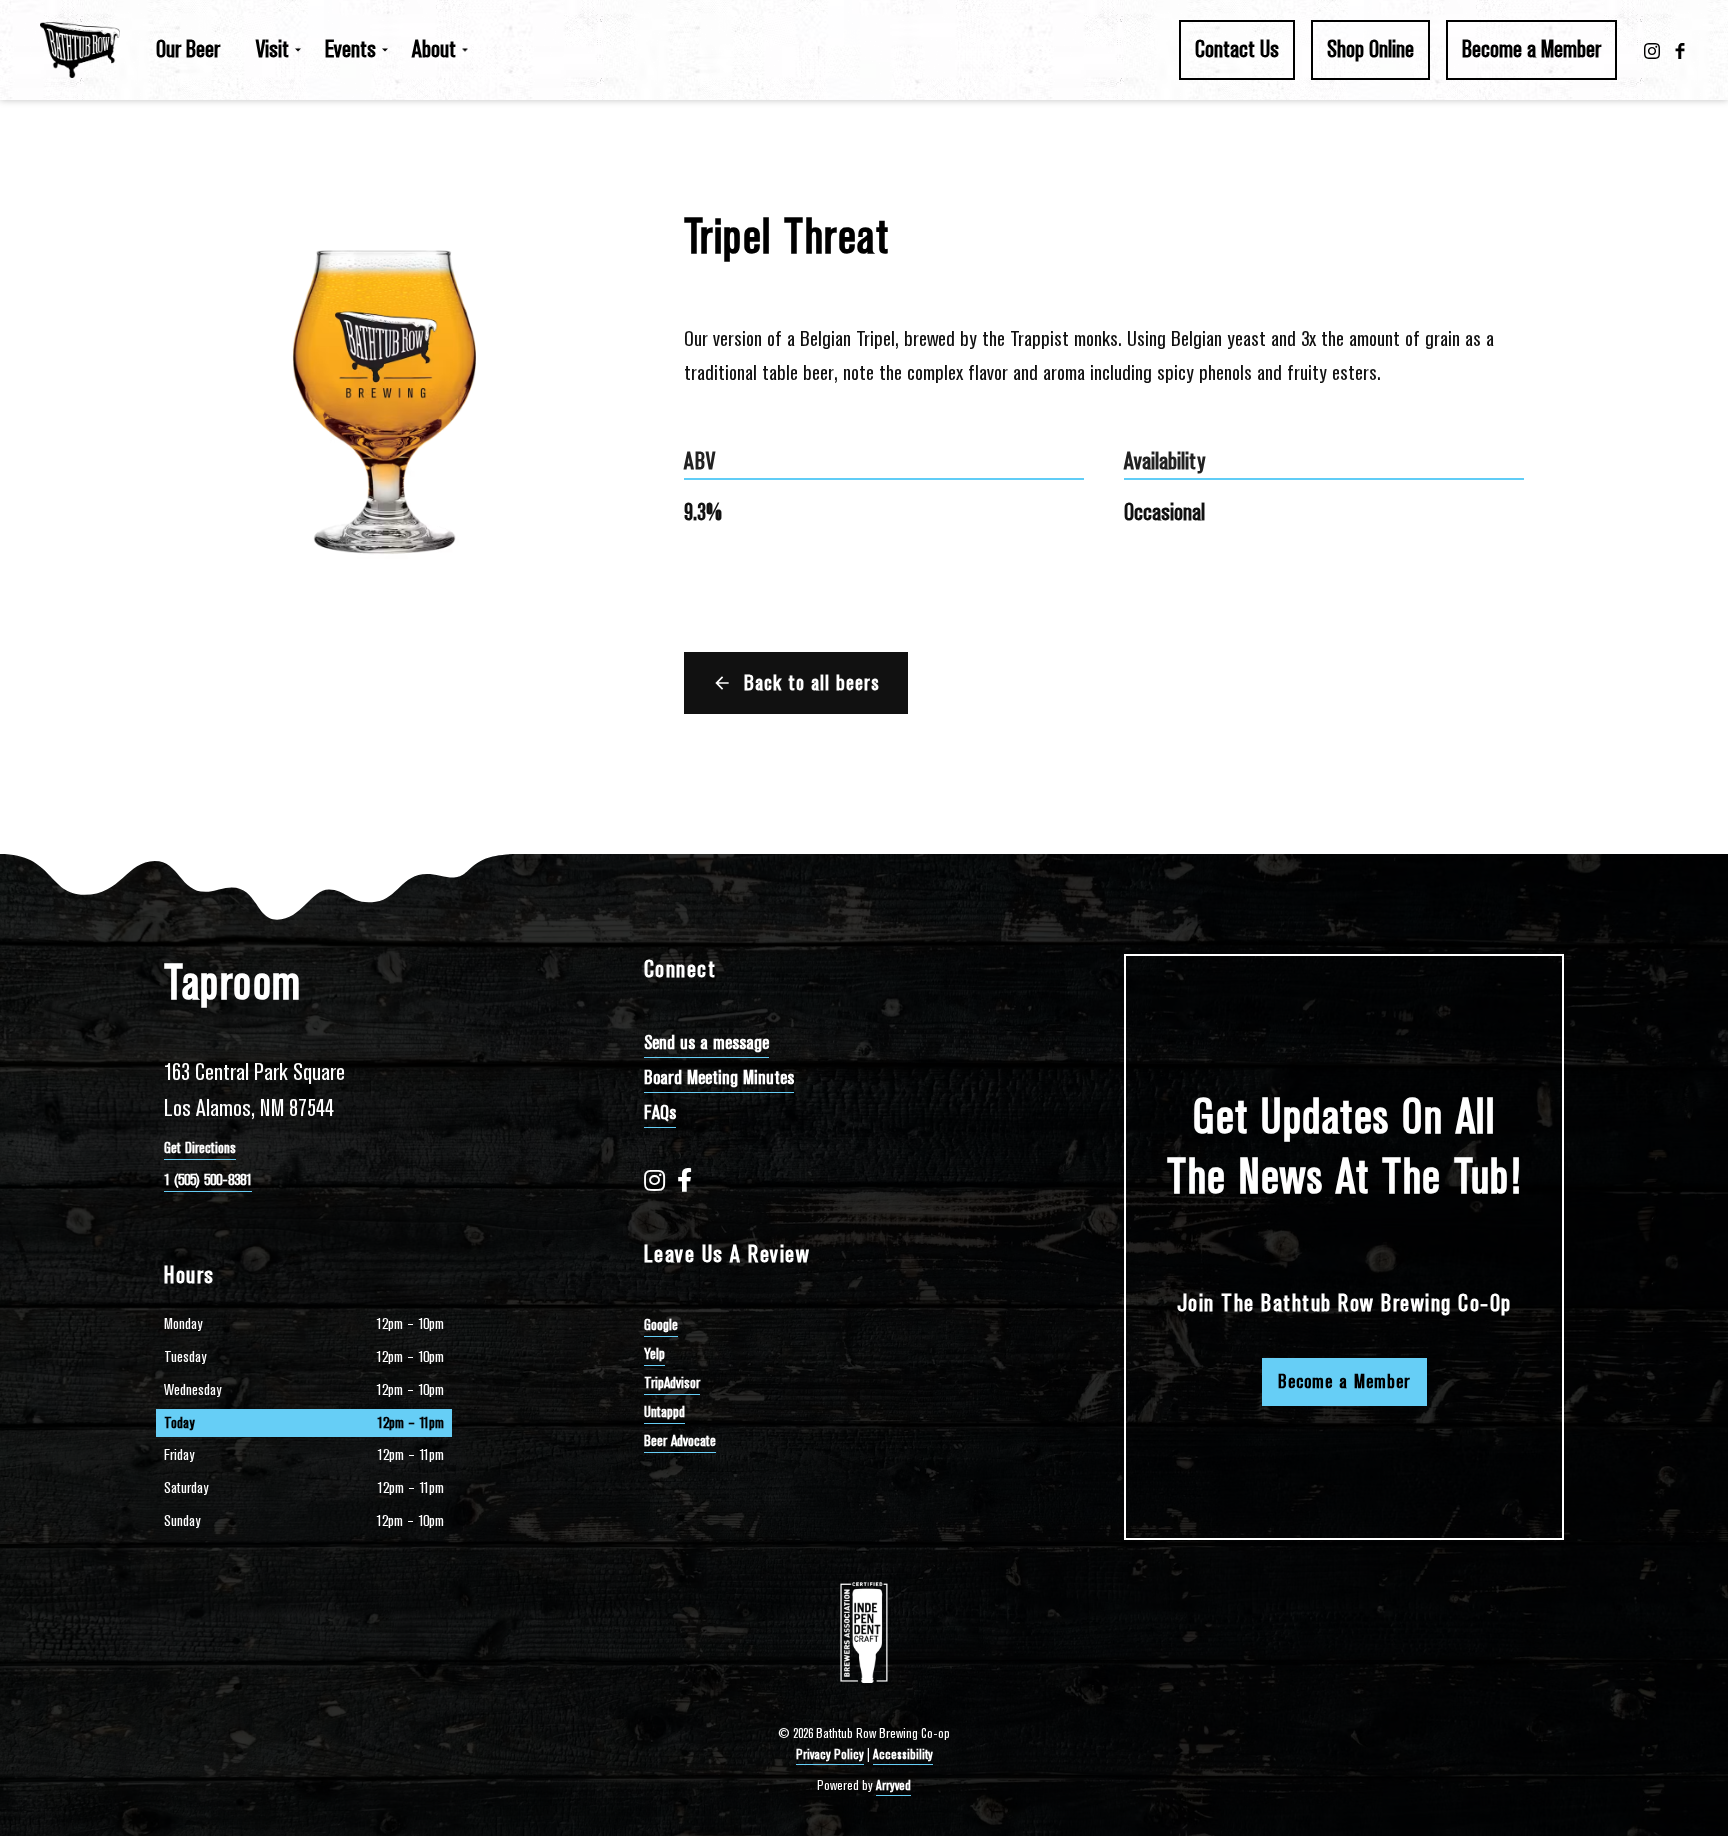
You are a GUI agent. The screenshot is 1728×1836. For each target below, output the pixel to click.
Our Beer (188, 49)
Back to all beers (812, 683)
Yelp (654, 1354)
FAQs (660, 1112)
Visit (272, 49)
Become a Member (1531, 49)
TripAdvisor (672, 1383)
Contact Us (1237, 49)
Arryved (893, 1785)
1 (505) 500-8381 (208, 1180)
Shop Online (1370, 49)
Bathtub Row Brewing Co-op (80, 50)
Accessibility (903, 1754)
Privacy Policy (830, 1754)
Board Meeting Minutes (719, 1077)
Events (350, 49)
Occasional (1164, 512)
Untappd (664, 1412)
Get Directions (200, 1148)
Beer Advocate (680, 1441)
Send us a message (706, 1042)
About (434, 49)
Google (661, 1325)
